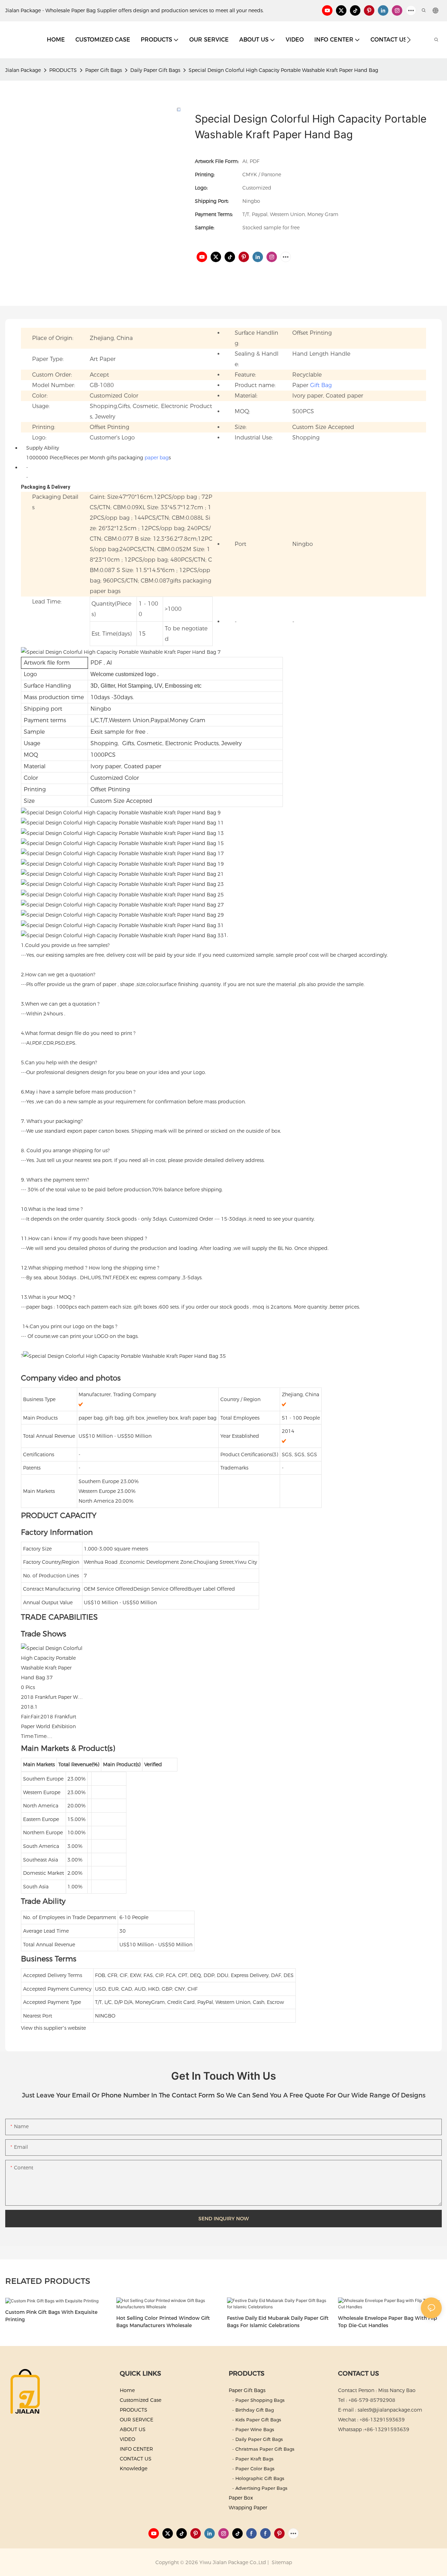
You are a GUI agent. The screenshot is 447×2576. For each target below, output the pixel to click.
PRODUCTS (63, 70)
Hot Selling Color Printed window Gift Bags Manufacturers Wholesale (163, 2322)
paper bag (157, 458)
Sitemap (281, 2562)
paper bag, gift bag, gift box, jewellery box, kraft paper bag (148, 1418)
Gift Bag (321, 385)
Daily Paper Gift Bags (155, 70)
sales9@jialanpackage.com (390, 2410)
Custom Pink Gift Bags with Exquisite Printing (51, 2316)
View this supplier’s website (53, 2028)
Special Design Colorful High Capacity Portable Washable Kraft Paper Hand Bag (283, 70)
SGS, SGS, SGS (299, 1454)
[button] (409, 40)
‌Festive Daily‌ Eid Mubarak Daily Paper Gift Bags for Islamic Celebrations (278, 2322)
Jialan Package (23, 70)
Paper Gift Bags (104, 70)
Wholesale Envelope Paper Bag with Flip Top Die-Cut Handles (388, 2322)
